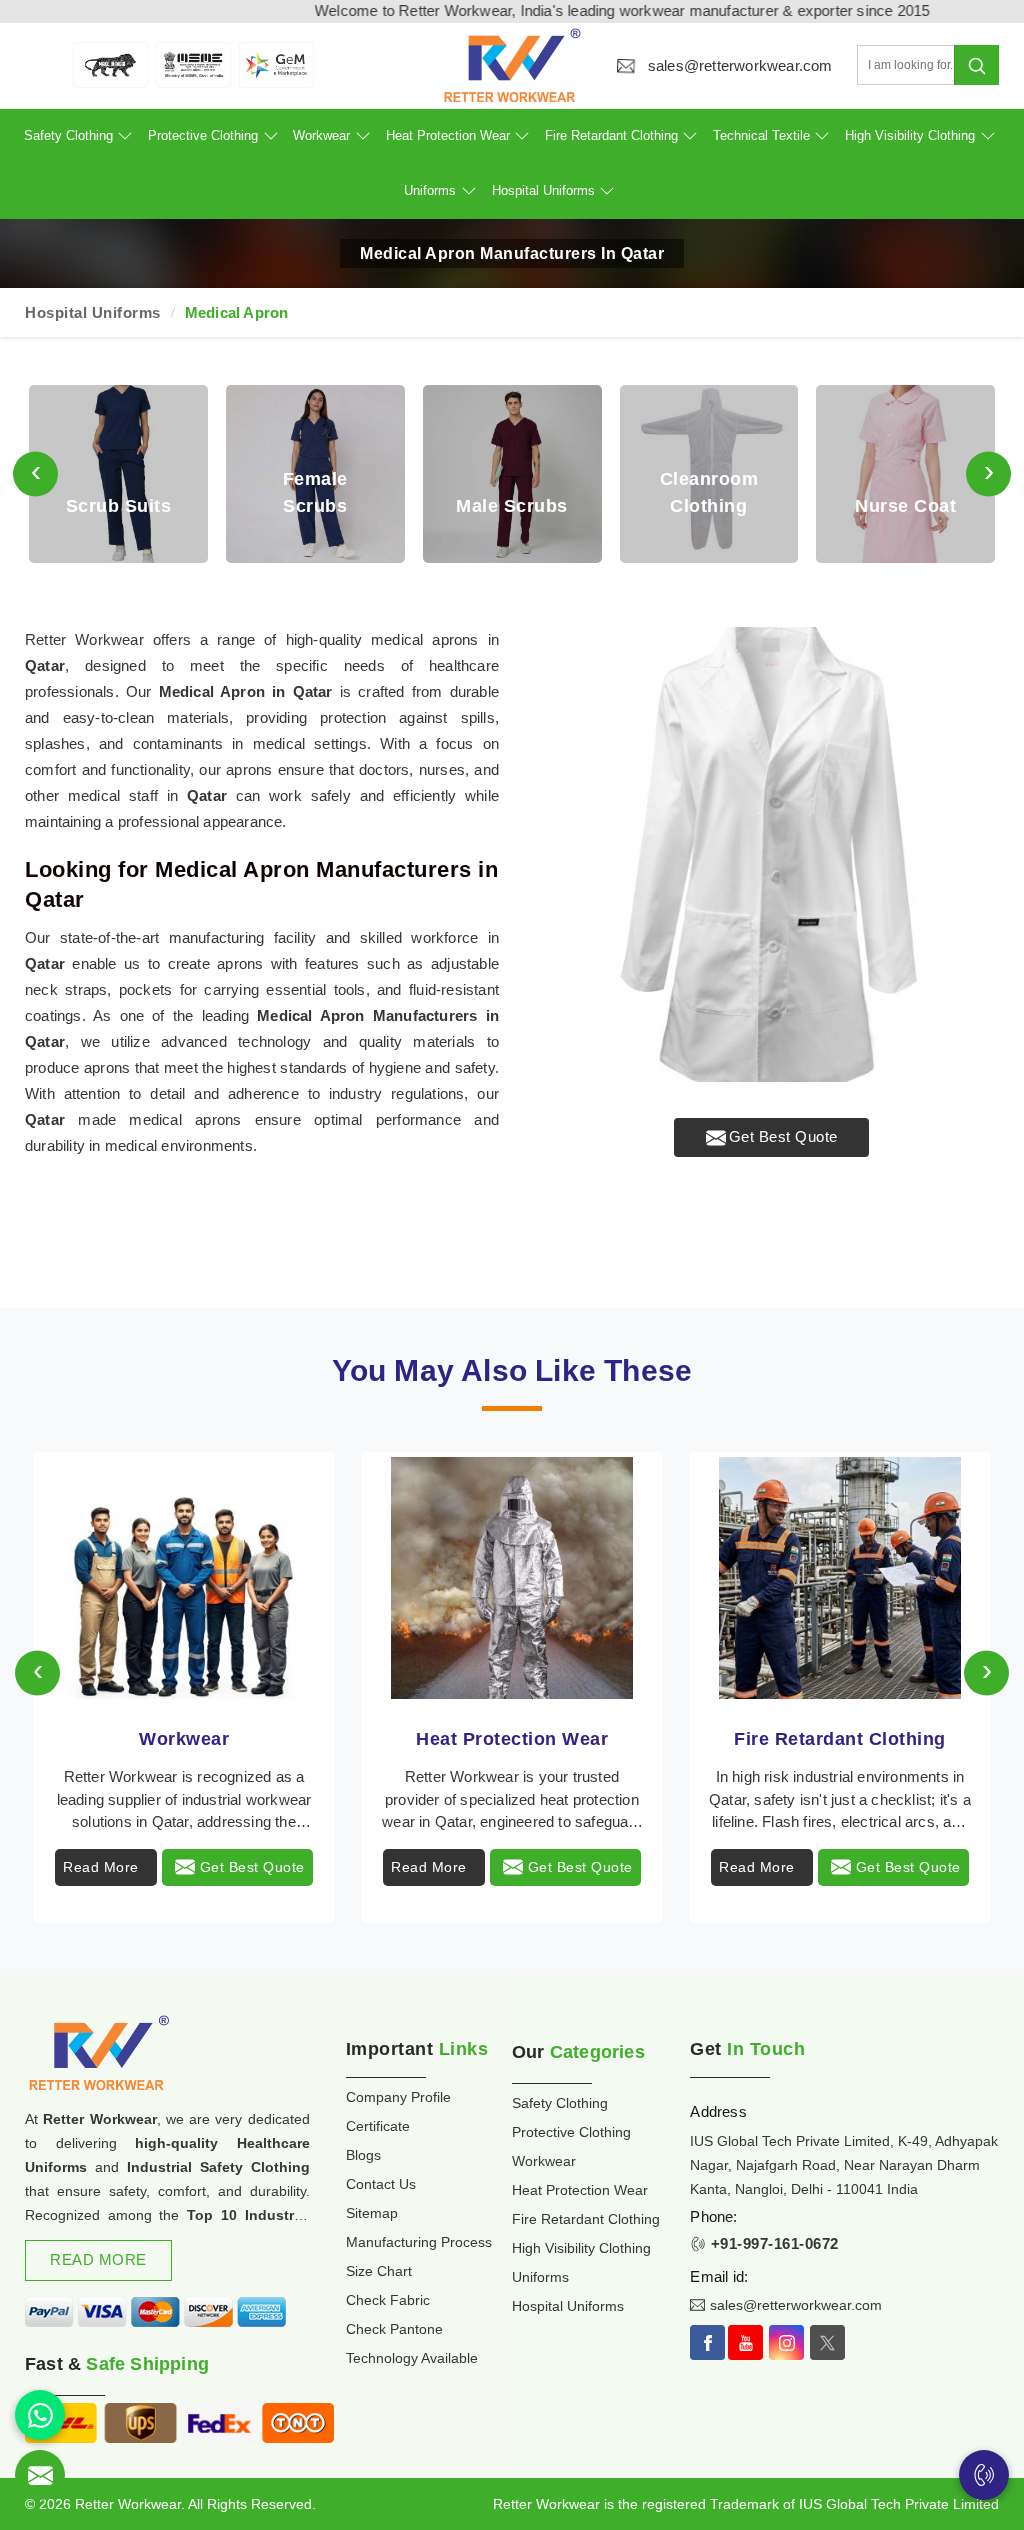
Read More (101, 1867)
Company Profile (398, 2097)
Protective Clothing (203, 135)
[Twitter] (827, 2342)
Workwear (321, 135)
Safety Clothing (68, 135)
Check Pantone (394, 2329)
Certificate (378, 2126)
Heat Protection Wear (448, 135)
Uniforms (430, 190)
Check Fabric (388, 2300)
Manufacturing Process (419, 2242)
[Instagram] (786, 2342)
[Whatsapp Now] (40, 2415)
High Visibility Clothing (910, 135)
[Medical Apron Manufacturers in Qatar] (771, 854)
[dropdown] (125, 136)
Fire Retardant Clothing (611, 135)
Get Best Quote (783, 1136)
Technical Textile (761, 135)
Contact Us (381, 2184)
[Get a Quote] (40, 2475)
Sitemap (372, 2213)
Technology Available (412, 2358)
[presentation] (35, 474)
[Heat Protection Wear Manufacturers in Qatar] (512, 1578)
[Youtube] (745, 2342)
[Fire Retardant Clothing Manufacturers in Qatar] (840, 1578)
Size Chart (379, 2271)
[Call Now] (984, 2475)
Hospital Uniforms (543, 190)
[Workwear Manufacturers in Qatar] (184, 1578)
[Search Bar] (976, 65)
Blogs (363, 2155)
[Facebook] (707, 2342)
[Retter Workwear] (512, 65)
